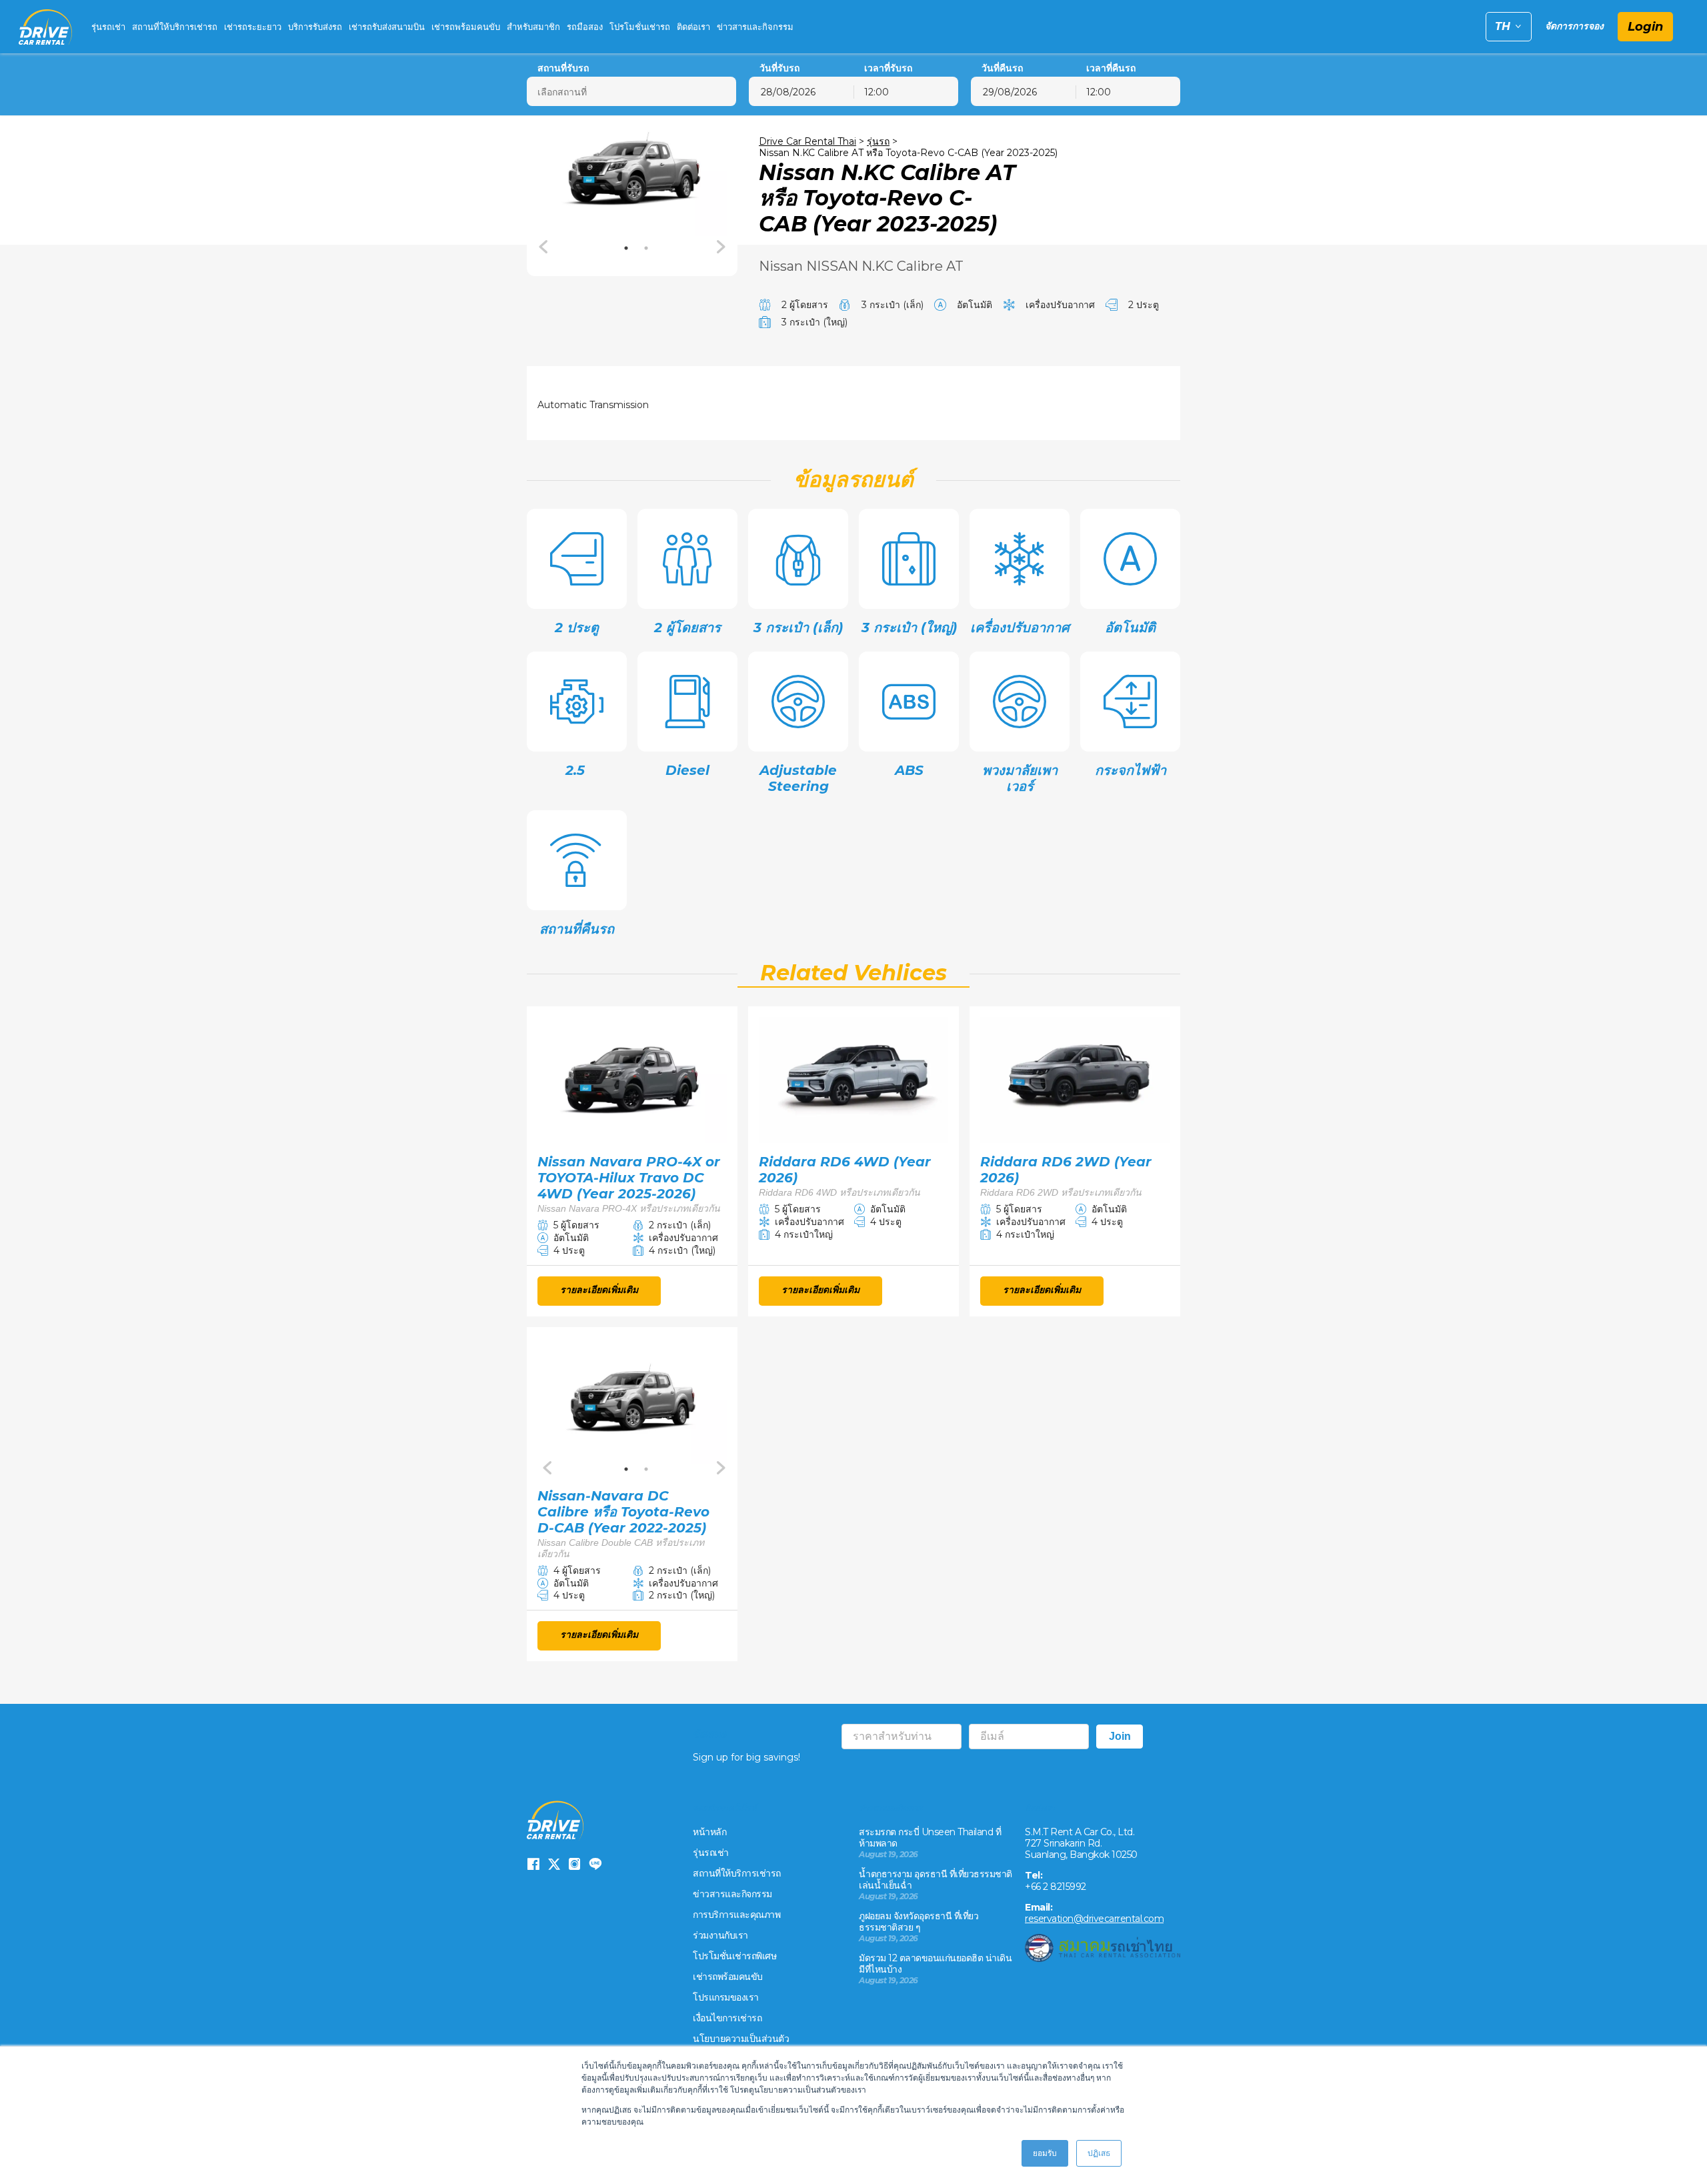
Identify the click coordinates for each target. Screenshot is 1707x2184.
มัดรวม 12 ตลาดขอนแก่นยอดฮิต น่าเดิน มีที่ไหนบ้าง (935, 1964)
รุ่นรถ (878, 141)
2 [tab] (646, 248)
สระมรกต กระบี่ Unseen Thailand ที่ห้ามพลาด (930, 1838)
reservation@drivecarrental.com (1094, 1919)
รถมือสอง (585, 27)
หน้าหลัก (709, 1832)
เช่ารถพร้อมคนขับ (466, 27)
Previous (544, 247)
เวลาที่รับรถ (888, 68)
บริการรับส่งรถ (315, 27)
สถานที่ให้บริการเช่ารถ (175, 27)
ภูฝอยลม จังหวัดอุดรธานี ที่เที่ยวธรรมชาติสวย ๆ (919, 1922)
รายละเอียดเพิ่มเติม (599, 1290)
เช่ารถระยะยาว (253, 27)
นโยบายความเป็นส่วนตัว (741, 2039)
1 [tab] (626, 248)
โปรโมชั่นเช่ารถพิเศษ (734, 1956)
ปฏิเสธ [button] (1099, 2153)
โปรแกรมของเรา (726, 1997)
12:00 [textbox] (877, 92)
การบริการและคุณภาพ (736, 1915)
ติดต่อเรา (693, 27)
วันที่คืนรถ (1002, 68)
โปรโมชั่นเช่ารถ (640, 27)
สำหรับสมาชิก (533, 27)
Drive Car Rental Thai (807, 141)
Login (1645, 27)
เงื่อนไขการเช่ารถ (727, 2018)
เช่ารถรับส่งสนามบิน (387, 27)
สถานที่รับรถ (563, 68)
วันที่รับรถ (779, 68)
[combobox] (906, 91)
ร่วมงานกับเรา (720, 1935)
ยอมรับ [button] (1045, 2153)
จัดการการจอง (1574, 26)
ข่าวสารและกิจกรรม (755, 27)
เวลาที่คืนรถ (1111, 68)
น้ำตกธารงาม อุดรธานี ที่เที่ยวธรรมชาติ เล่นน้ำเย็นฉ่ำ (936, 1880)
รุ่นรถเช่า (108, 27)
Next (720, 247)
